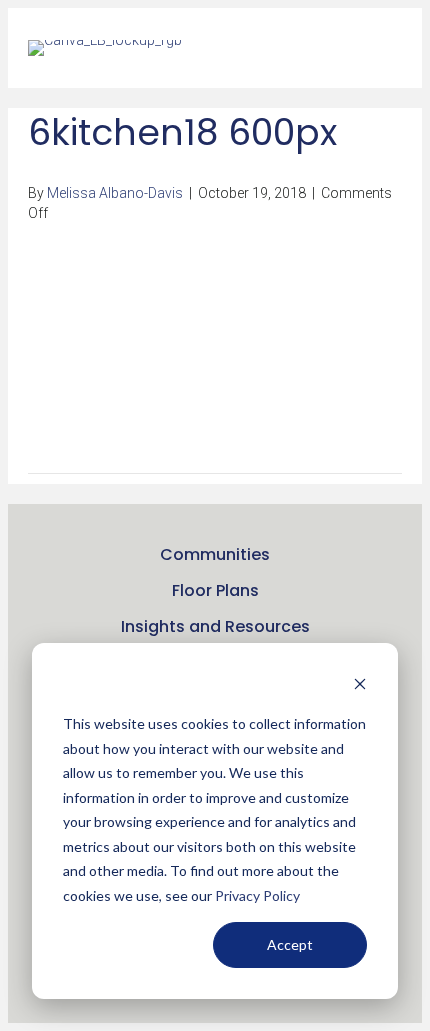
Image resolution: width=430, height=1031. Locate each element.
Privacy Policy (257, 895)
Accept (290, 944)
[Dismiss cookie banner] (360, 686)
